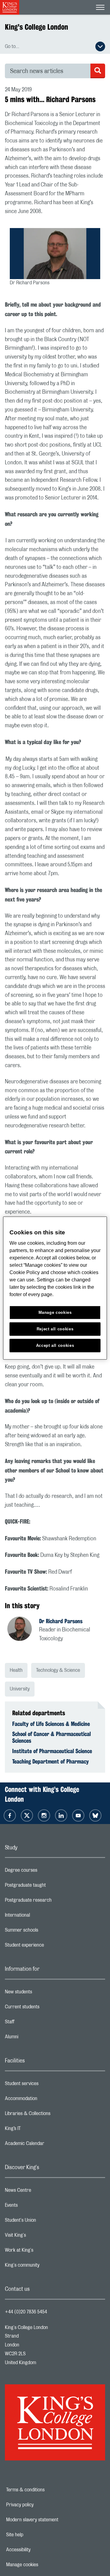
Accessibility (39, 2550)
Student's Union (45, 2222)
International (42, 1917)
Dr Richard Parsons (61, 1621)
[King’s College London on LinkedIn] (61, 1815)
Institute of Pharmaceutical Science (52, 1751)
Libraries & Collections (52, 2115)
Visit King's (40, 2237)
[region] (55, 1288)
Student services (46, 2085)
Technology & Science (58, 1670)
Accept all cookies (55, 1345)
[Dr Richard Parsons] (23, 1630)
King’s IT (37, 2130)
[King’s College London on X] (27, 1815)
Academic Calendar (49, 2145)
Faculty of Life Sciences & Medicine (51, 1724)
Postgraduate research (53, 1902)
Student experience (49, 1947)
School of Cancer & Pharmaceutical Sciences (51, 1737)
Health (16, 1670)
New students (43, 1993)
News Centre (42, 2192)
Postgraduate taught (50, 1887)
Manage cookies (43, 2565)
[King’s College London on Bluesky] (95, 1815)
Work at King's (43, 2252)
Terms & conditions (46, 2490)
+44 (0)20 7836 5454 (26, 2312)
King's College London (37, 27)
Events (36, 2207)
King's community (46, 2267)
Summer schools (46, 1932)
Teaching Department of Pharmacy (51, 1761)
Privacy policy (41, 2505)
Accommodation (45, 2100)
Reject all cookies (55, 1329)
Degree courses (45, 1872)
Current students (46, 2008)
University (20, 1689)
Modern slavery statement (51, 2520)
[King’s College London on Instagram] (44, 1815)
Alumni (36, 2038)
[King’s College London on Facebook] (10, 1815)
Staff (34, 2023)
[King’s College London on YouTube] (78, 1815)
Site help (36, 2535)
